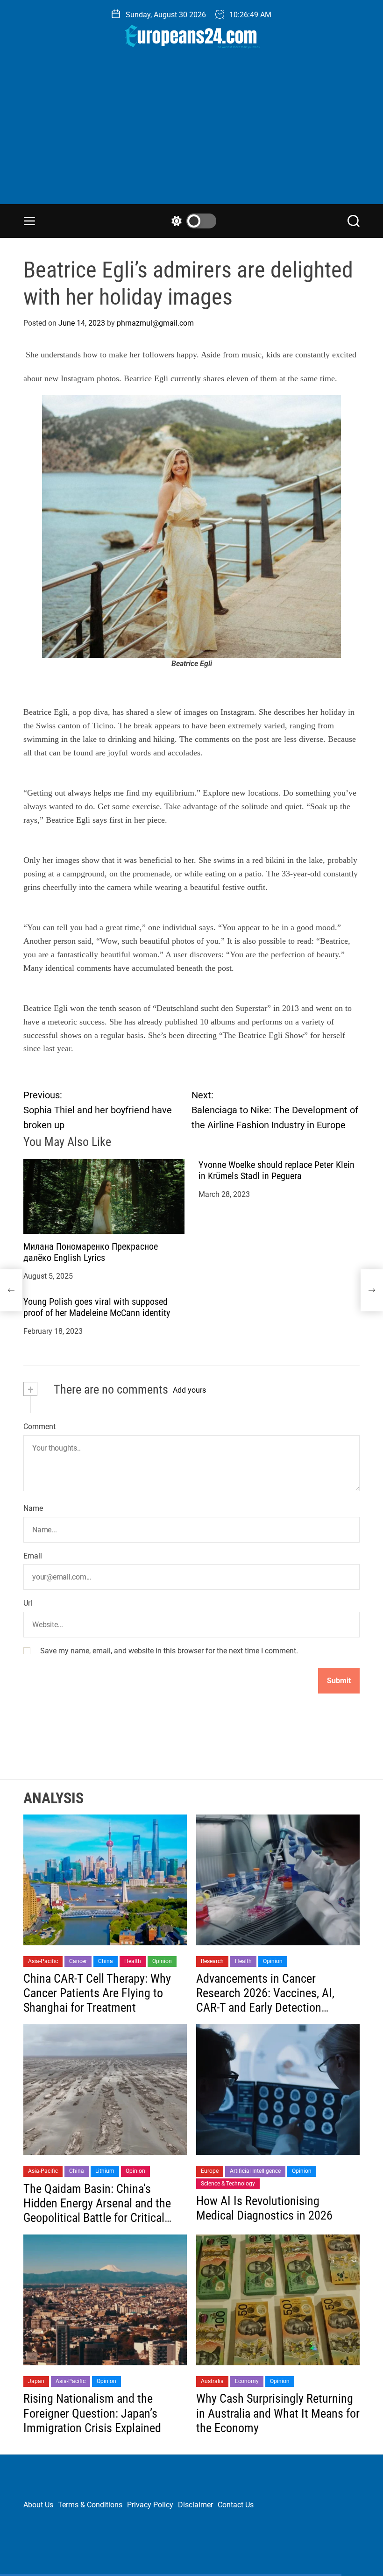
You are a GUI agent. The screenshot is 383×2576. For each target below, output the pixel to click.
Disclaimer (195, 2505)
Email (33, 1556)
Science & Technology (228, 2184)
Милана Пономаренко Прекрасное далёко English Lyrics (91, 1252)
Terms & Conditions (90, 2505)
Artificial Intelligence (255, 2171)
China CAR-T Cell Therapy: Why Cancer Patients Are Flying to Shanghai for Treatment (97, 1993)
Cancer (78, 1961)
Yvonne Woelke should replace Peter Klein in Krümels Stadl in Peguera (277, 1170)
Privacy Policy (150, 2505)
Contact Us (236, 2505)
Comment (39, 1427)
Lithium (105, 2171)
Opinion (162, 1961)
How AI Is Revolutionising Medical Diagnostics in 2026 (264, 2208)
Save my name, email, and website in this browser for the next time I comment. (169, 1651)
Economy (247, 2381)
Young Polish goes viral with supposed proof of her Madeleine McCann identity (97, 1307)
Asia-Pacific (43, 1961)
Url (28, 1603)
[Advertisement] (191, 134)
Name (33, 1508)
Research (212, 1961)
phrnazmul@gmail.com (155, 323)
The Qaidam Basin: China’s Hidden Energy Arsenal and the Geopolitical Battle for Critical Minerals (97, 2211)
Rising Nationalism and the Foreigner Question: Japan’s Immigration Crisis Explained (92, 2413)
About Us (38, 2505)
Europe (210, 2171)
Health (133, 1961)
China (106, 1961)
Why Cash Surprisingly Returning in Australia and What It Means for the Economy (278, 2413)
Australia (212, 2381)
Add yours (189, 1390)
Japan (36, 2381)
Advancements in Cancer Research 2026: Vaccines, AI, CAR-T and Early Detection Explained (265, 2000)
